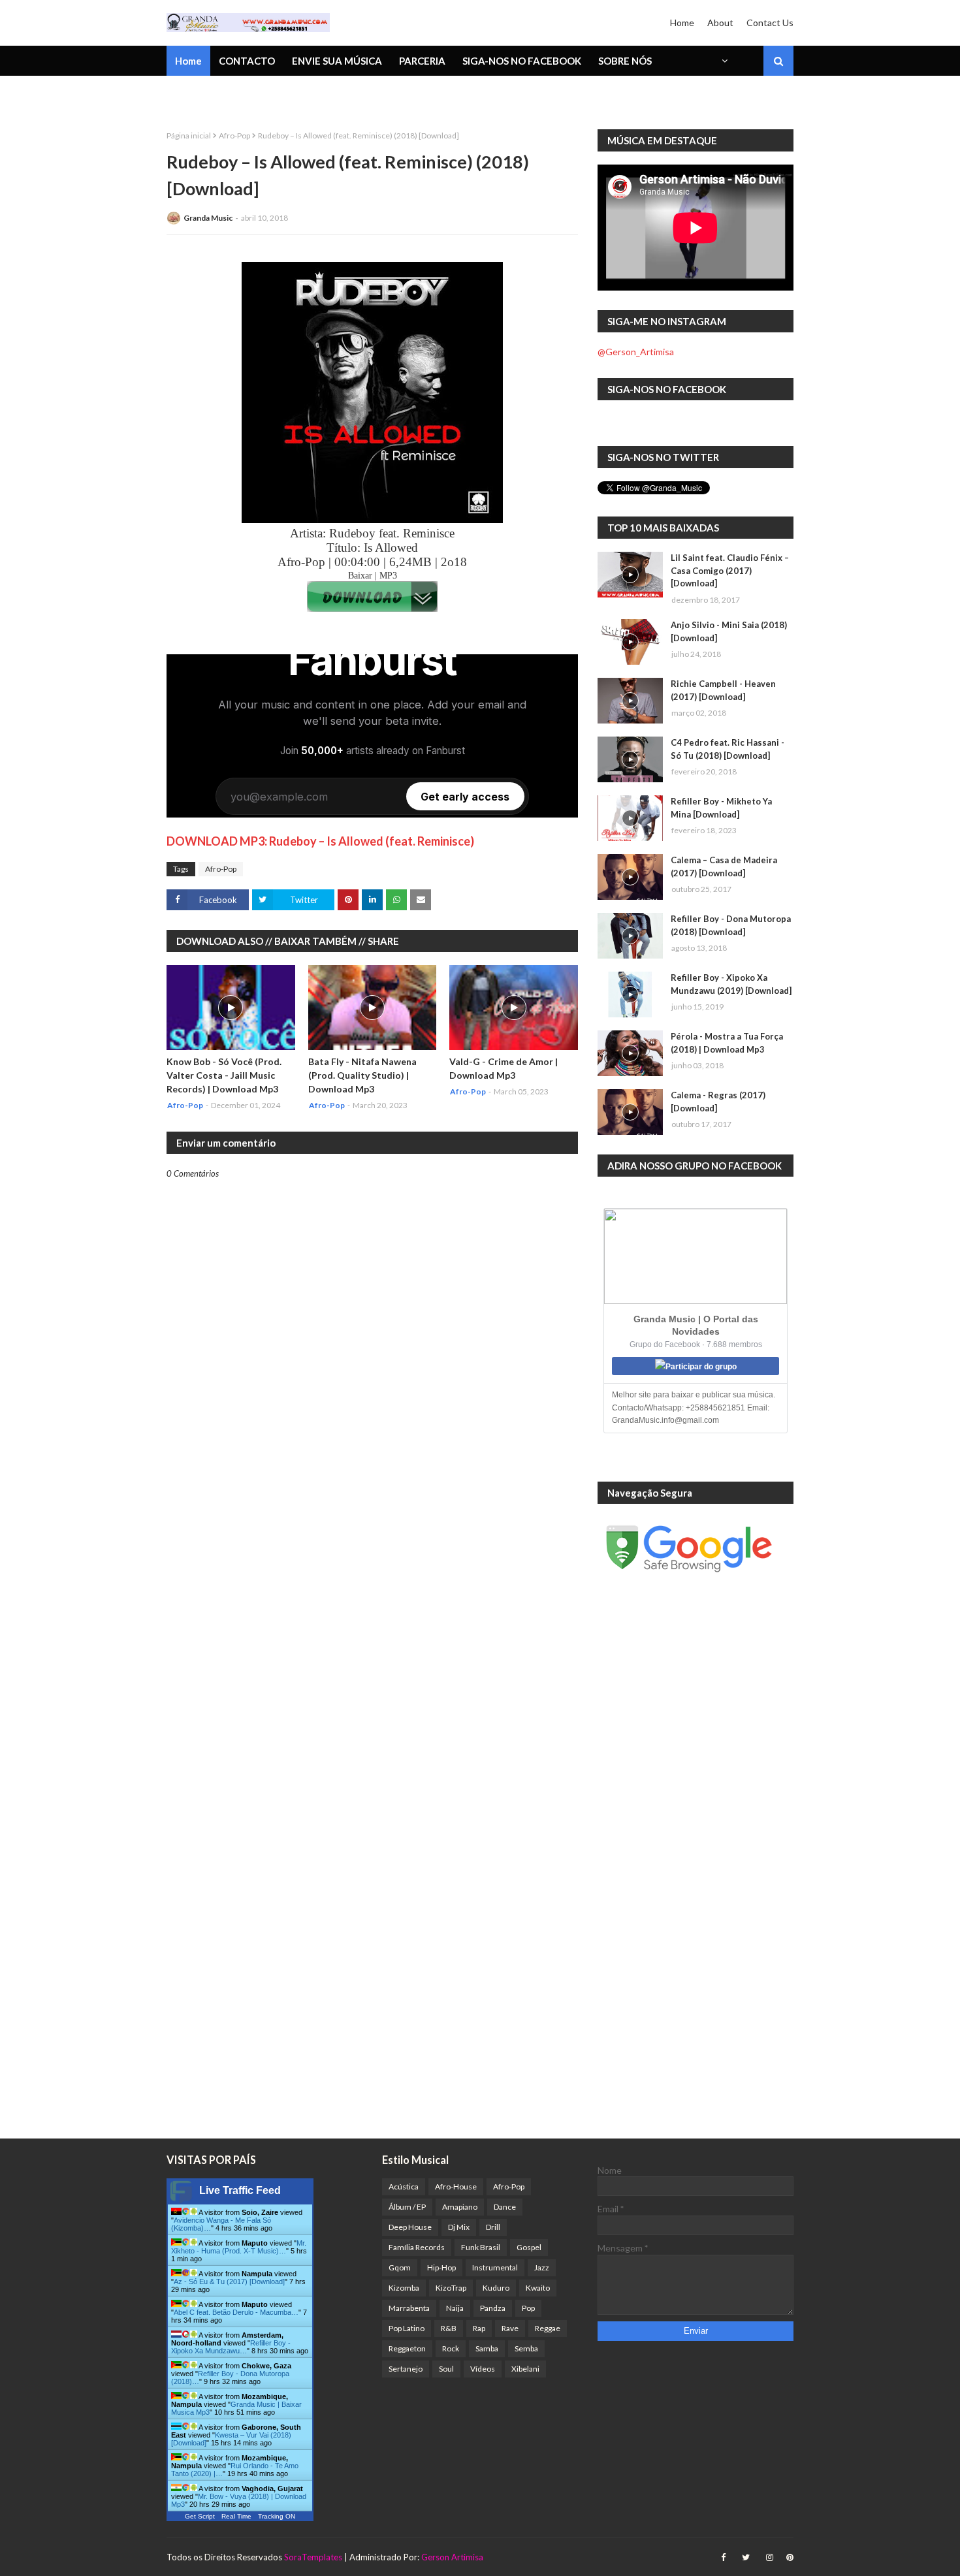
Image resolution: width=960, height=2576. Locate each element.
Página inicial (189, 135)
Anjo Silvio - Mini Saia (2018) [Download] (729, 631)
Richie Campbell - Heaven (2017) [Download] (723, 690)
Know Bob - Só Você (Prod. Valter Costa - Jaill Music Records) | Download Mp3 (224, 1075)
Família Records (417, 2247)
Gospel (529, 2247)
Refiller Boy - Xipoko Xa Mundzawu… (231, 2347)
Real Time (236, 2516)
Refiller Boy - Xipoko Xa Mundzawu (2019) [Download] (731, 984)
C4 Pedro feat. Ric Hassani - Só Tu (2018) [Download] (728, 749)
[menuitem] (724, 61)
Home (682, 23)
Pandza (493, 2308)
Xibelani (525, 2369)
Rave (510, 2328)
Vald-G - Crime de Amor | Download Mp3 (504, 1068)
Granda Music (208, 218)
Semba (526, 2348)
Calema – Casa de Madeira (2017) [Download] (724, 867)
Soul (446, 2369)
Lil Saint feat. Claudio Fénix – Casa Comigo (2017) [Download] (730, 570)
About (720, 23)
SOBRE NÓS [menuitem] (625, 61)
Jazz (542, 2267)
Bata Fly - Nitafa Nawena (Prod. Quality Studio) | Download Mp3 (362, 1075)
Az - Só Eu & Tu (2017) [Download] (229, 2282)
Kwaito (538, 2288)
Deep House (410, 2227)
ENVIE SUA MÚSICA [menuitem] (337, 61)
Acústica (404, 2186)
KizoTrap (451, 2288)
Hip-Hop (441, 2267)
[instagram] (770, 2557)
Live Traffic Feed (240, 2190)
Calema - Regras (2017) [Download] (718, 1102)
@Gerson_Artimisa (636, 352)
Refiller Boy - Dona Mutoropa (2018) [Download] (731, 925)
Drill (493, 2227)
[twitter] (746, 2557)
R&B (449, 2328)
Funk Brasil (481, 2247)
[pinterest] (788, 2557)
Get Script (200, 2516)
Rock (451, 2348)
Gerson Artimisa (452, 2557)
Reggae (548, 2328)
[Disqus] (372, 1634)
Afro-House (456, 2186)
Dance (505, 2207)
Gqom (400, 2267)
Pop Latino (407, 2328)
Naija (455, 2308)
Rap (479, 2328)
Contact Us (770, 23)
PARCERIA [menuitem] (422, 61)
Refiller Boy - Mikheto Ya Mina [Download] (721, 808)
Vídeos (483, 2369)
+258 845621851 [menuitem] (214, 95)
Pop (528, 2308)
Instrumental (495, 2267)
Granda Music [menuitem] (319, 95)
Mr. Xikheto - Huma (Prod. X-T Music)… (239, 2247)
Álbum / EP (407, 2207)
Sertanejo (406, 2369)
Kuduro (496, 2288)
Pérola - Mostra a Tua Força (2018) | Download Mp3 (727, 1043)
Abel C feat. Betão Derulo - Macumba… (236, 2312)
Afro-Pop (234, 135)
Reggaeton (407, 2348)
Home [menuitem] (188, 61)
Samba (487, 2348)
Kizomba (404, 2288)
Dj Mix (459, 2227)
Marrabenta (409, 2308)
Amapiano (460, 2207)
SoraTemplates (313, 2557)
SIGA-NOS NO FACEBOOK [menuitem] (522, 61)
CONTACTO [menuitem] (247, 61)
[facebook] (723, 2557)
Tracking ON (277, 2516)
